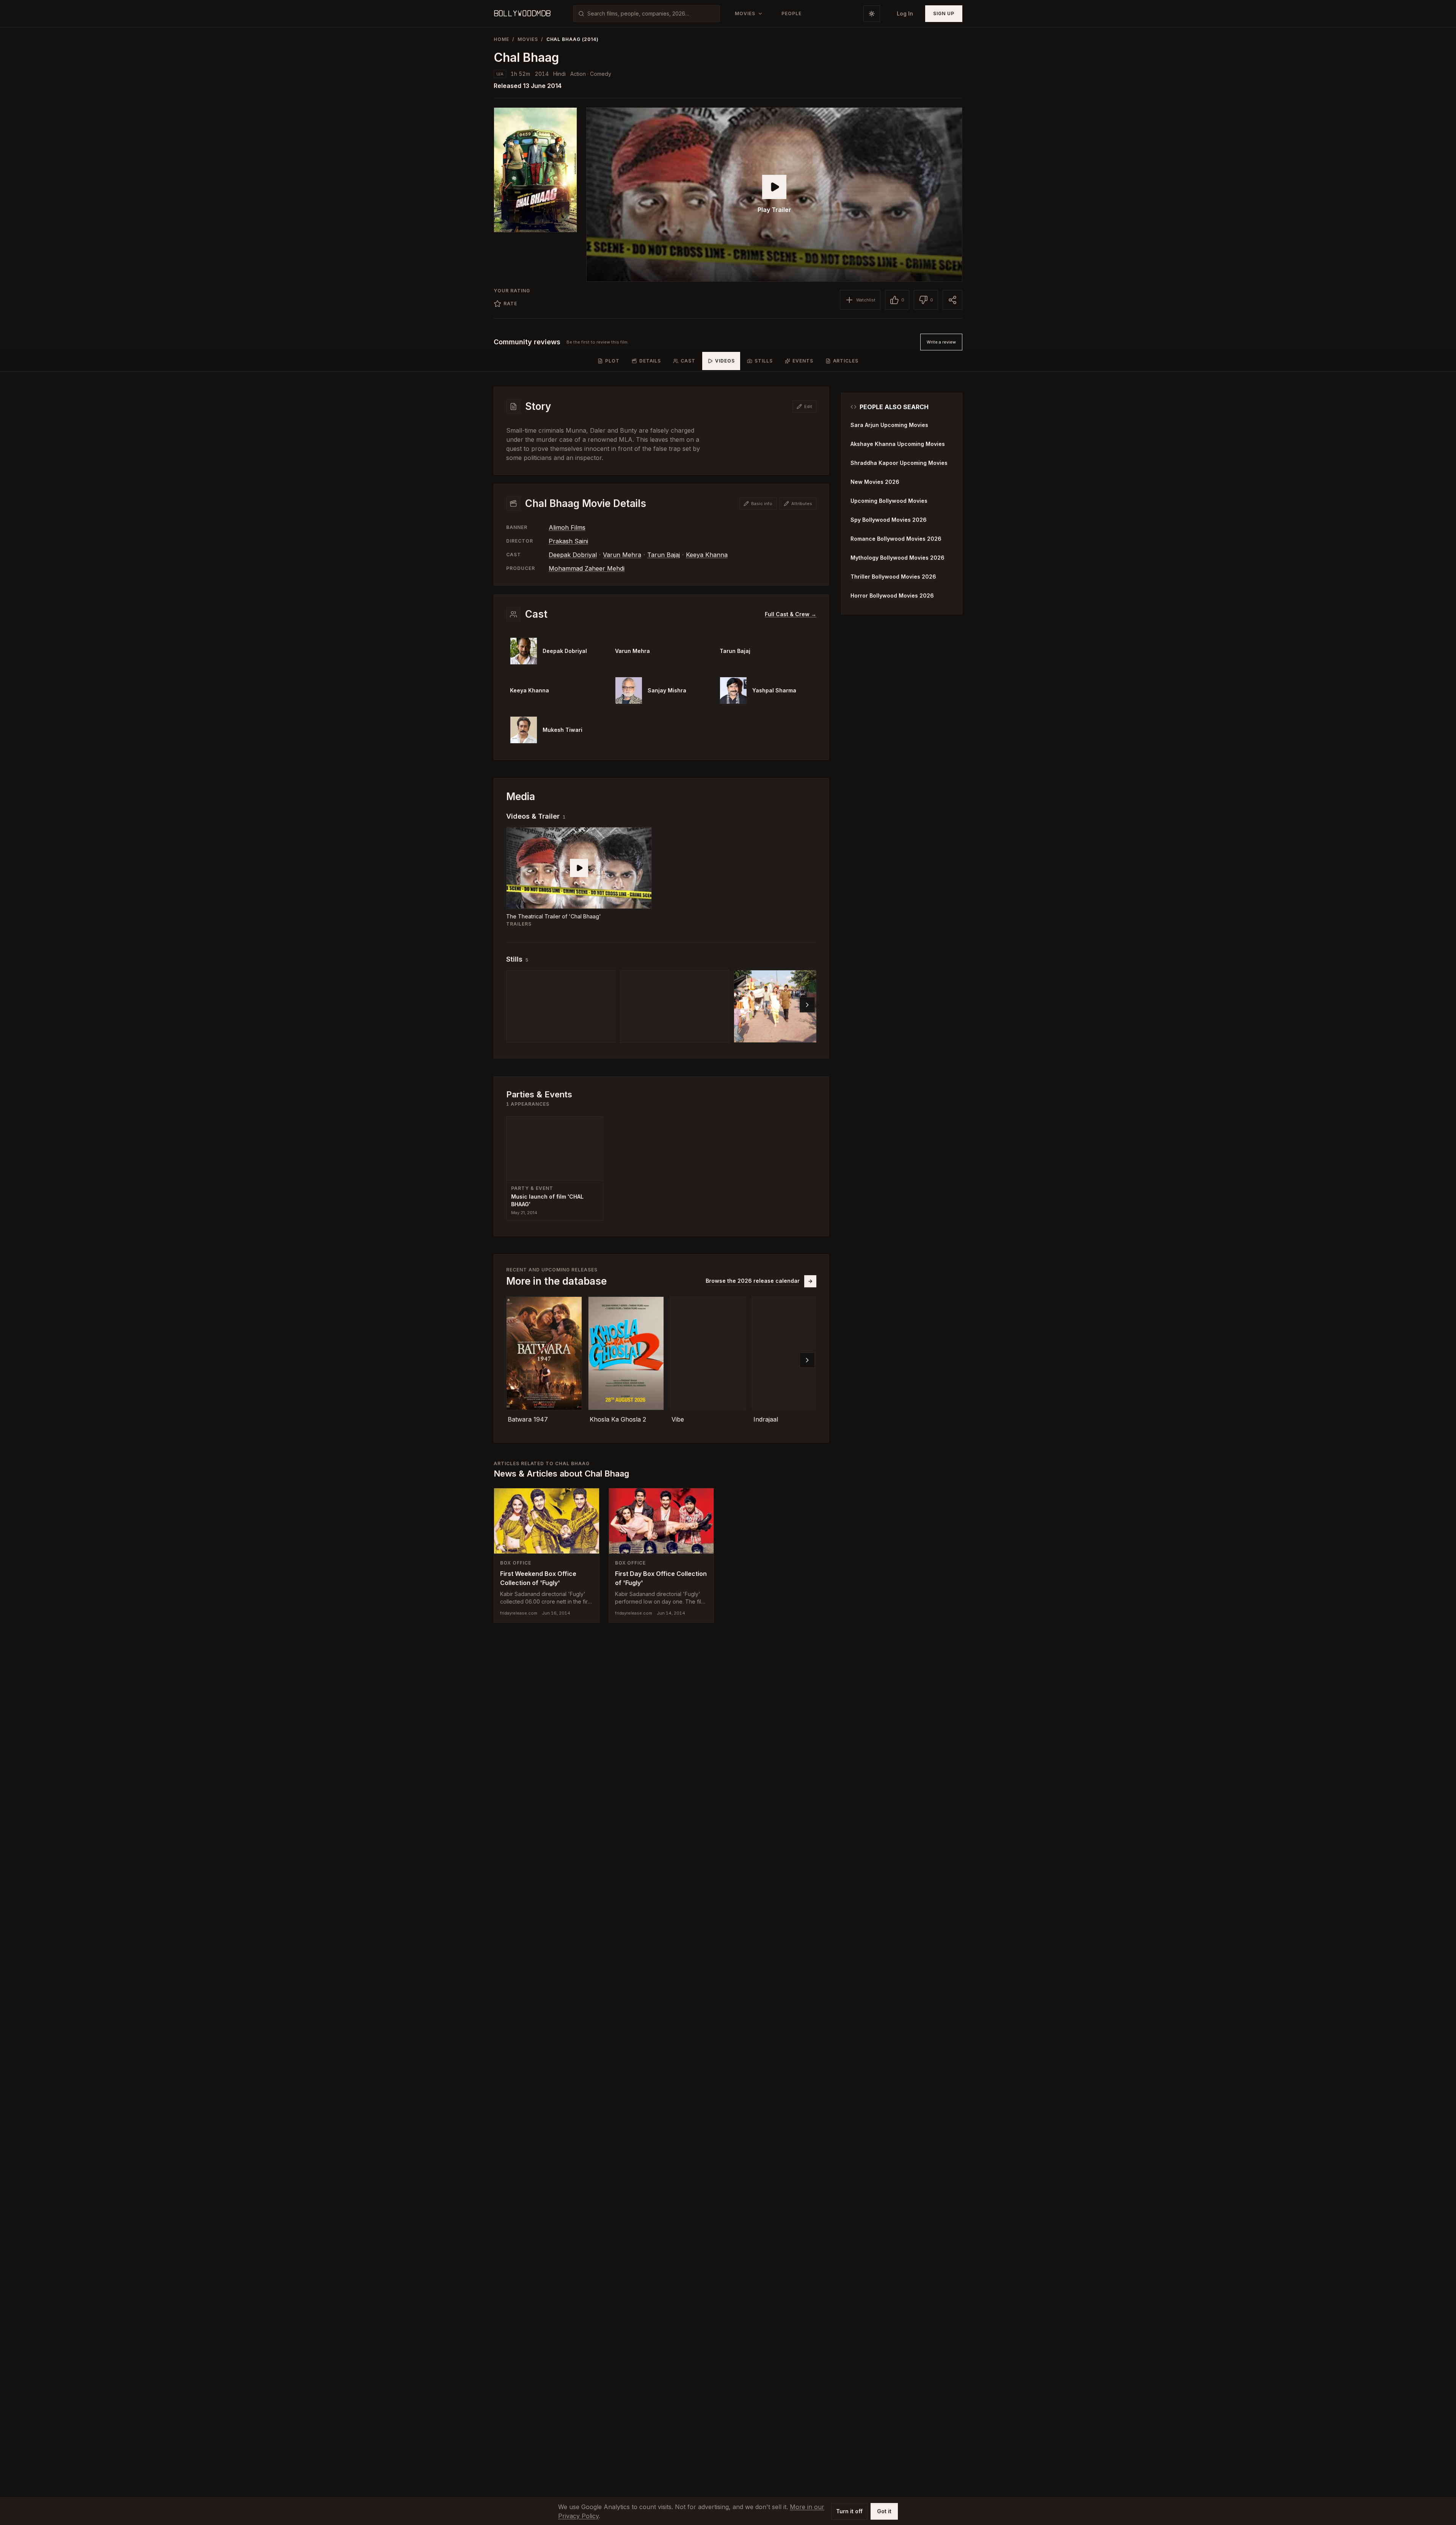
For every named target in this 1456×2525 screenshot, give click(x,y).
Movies (528, 39)
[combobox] (651, 14)
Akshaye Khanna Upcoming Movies (898, 444)
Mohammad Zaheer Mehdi (587, 568)
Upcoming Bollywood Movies (889, 501)
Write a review (941, 342)
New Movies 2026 (875, 482)
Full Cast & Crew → (791, 614)
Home (501, 39)
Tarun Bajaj (664, 555)
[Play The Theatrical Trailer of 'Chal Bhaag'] (579, 868)
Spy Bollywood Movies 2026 (889, 520)
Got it (884, 2511)
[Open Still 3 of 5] (788, 1006)
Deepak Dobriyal (573, 555)
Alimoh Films (567, 527)
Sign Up (944, 13)
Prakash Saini (568, 541)
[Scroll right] (807, 1005)
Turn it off (849, 2511)
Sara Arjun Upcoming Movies (889, 425)
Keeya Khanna (707, 555)
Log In (905, 13)
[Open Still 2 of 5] (675, 1006)
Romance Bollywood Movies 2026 (896, 539)
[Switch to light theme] (872, 14)
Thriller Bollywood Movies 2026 (893, 577)
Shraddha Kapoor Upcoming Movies (899, 463)
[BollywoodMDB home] (522, 14)
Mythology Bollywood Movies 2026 (897, 558)
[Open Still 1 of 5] (561, 1006)
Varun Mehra (622, 555)
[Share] (952, 300)
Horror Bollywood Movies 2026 (892, 596)
